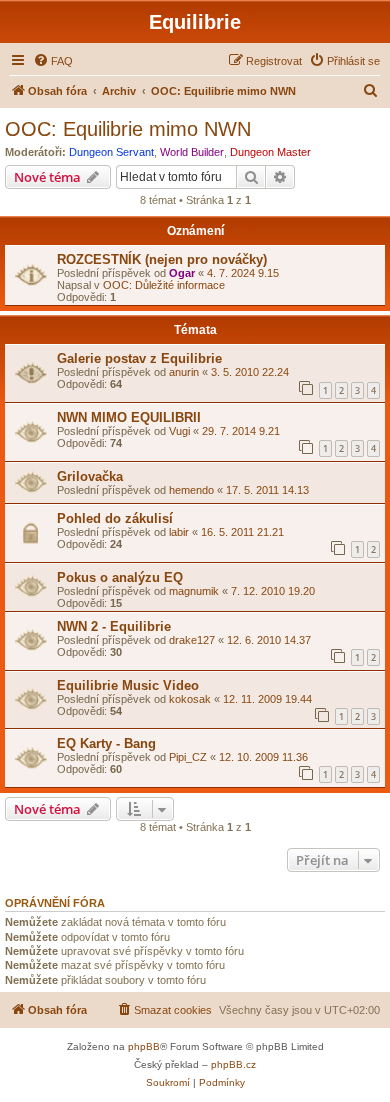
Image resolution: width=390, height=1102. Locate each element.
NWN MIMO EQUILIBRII (129, 417)
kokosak (190, 699)
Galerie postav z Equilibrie (139, 358)
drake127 (192, 640)
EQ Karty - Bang (106, 743)
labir (179, 532)
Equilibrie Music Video (128, 685)
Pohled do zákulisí (115, 518)
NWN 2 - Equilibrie (114, 626)
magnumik (194, 591)
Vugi (179, 431)
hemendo (191, 490)
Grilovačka (90, 476)
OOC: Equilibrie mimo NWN (128, 129)
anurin (184, 372)
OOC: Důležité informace (164, 285)
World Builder (192, 152)
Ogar (182, 273)
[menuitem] (53, 61)
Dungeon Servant (111, 152)
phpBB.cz (233, 1064)
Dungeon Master (270, 152)
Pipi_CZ (188, 757)
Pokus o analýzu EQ (120, 577)
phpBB (144, 1046)
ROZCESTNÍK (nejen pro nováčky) (162, 259)
